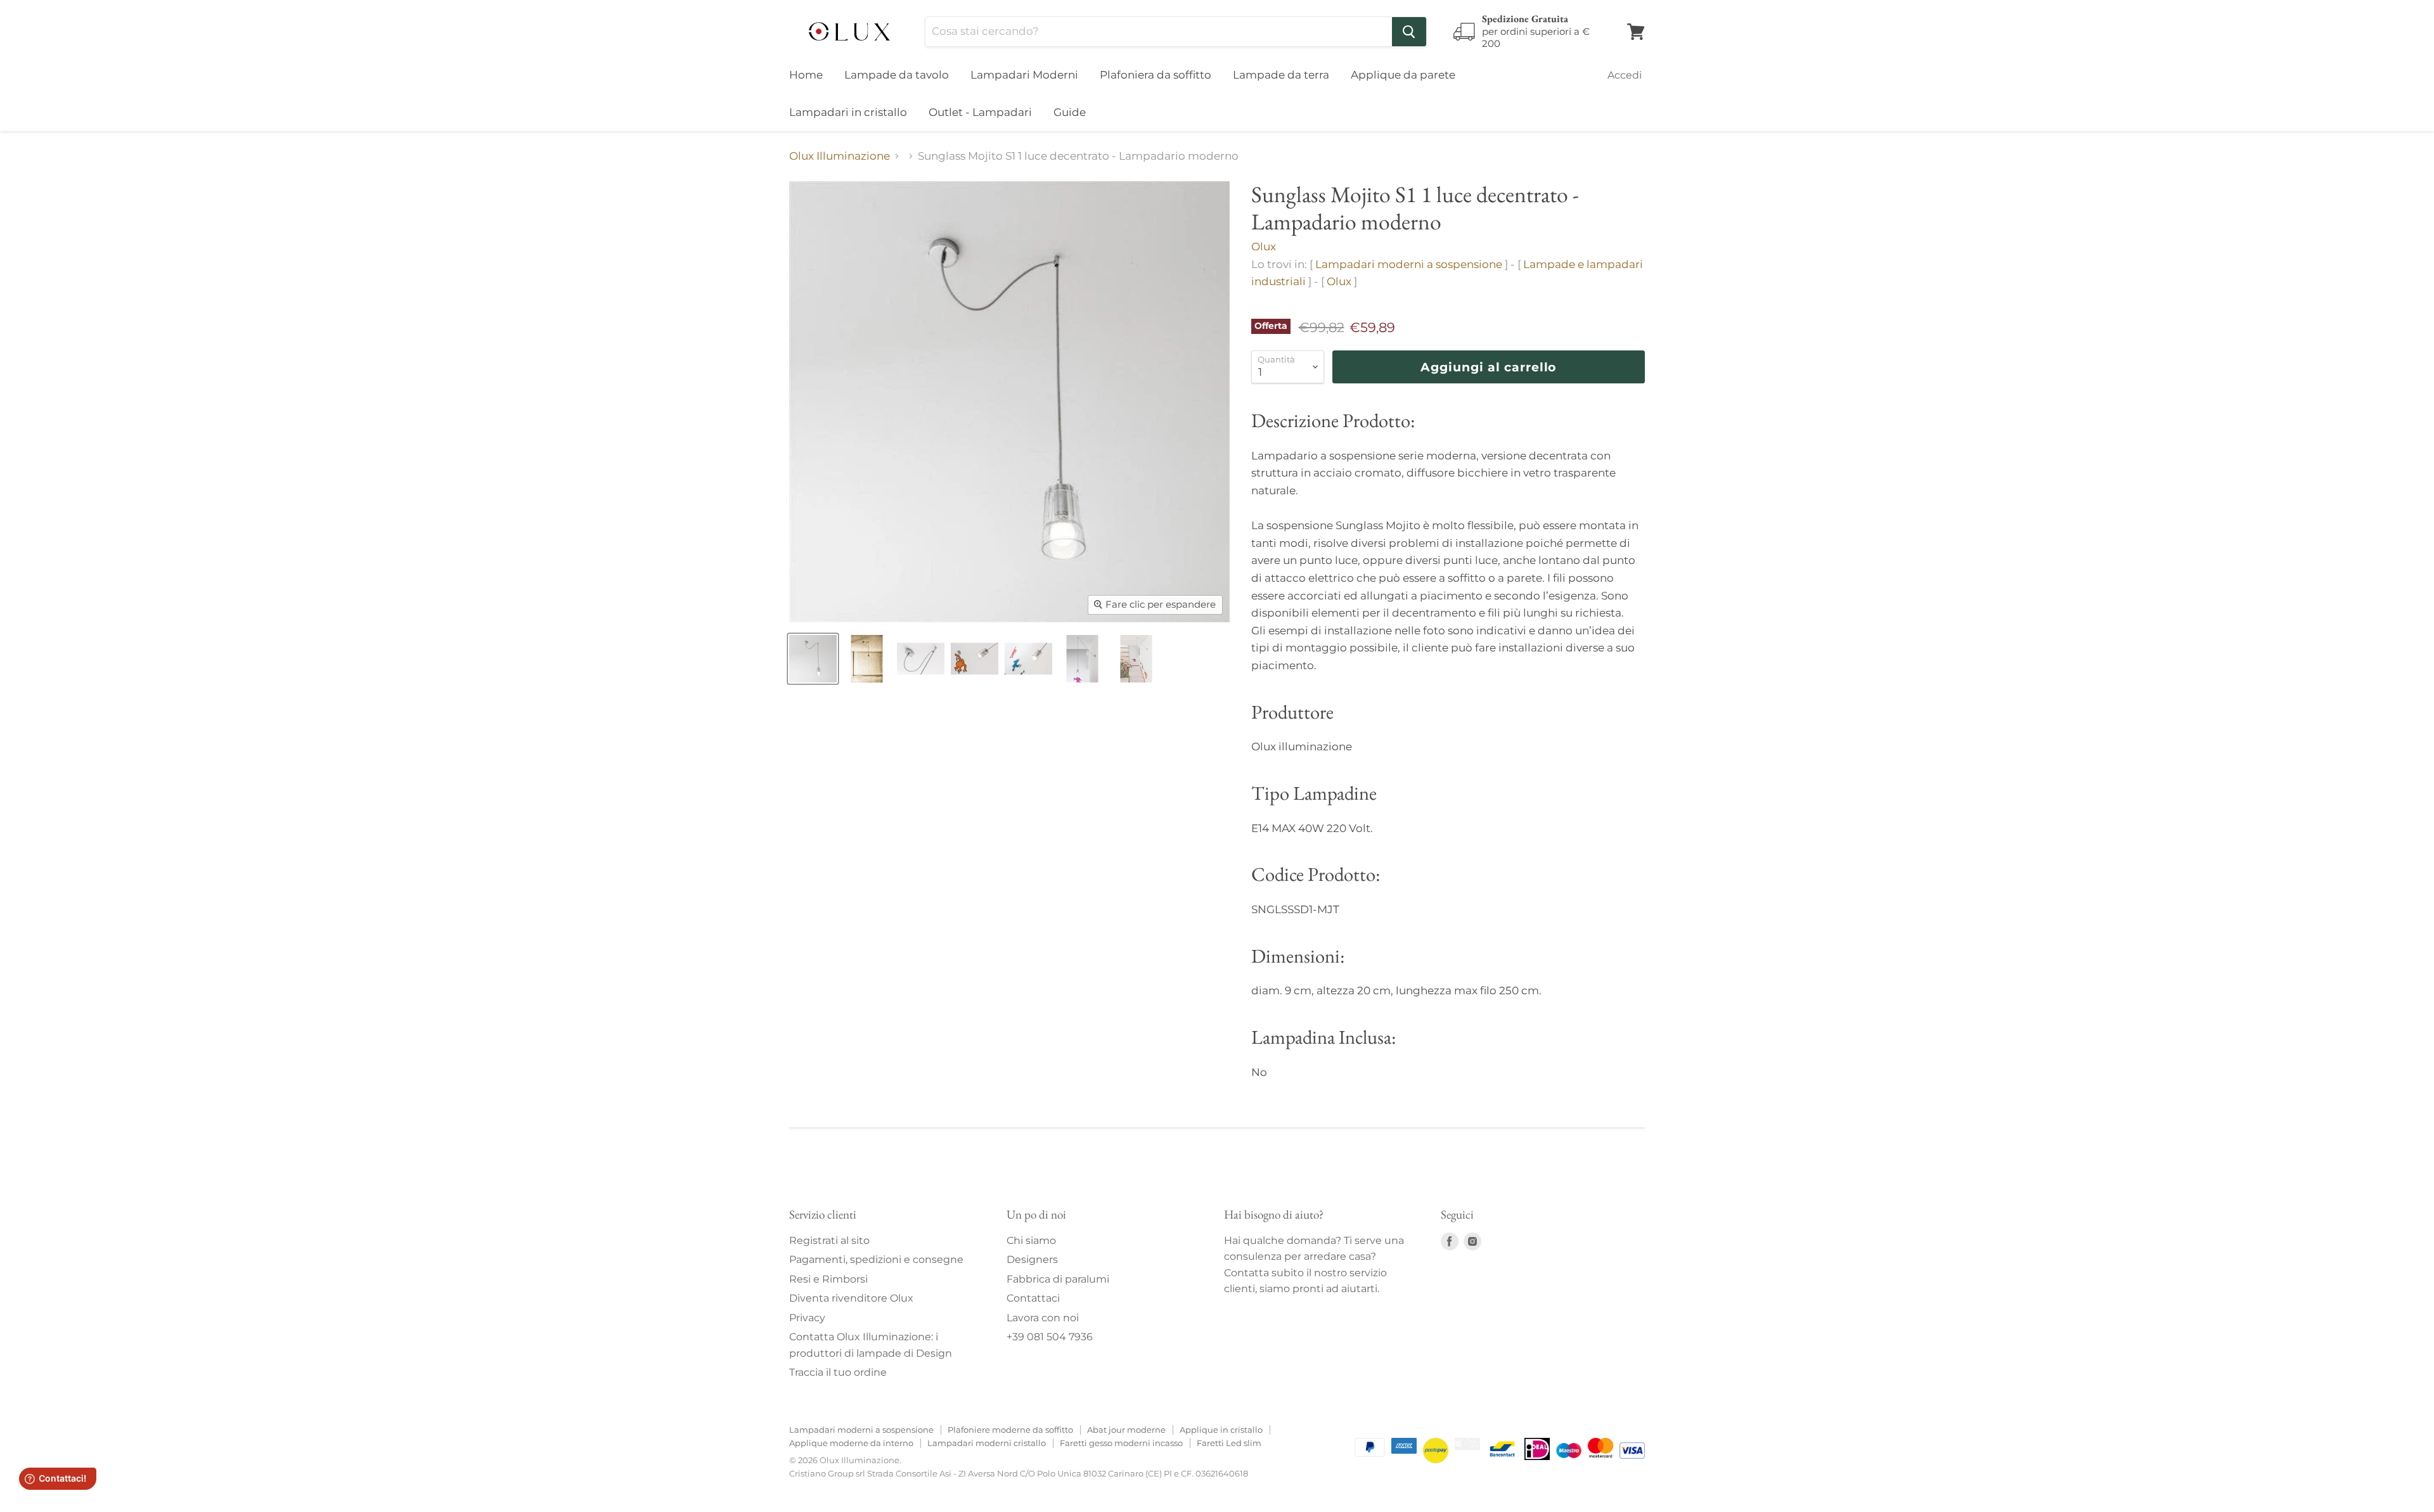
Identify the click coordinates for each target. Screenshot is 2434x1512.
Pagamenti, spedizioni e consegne (876, 1259)
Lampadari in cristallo (848, 112)
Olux (1264, 247)
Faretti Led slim (1229, 1443)
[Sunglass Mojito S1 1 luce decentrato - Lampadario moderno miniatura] (813, 659)
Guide (1070, 112)
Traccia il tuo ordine (838, 1372)
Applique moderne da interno (851, 1443)
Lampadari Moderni (1024, 75)
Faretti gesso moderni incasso (1121, 1443)
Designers (1032, 1259)
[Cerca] (1409, 32)
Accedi (1625, 75)
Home (806, 75)
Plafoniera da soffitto (1156, 75)
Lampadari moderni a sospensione (1409, 264)
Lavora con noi (1043, 1318)
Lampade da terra (1281, 75)
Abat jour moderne (1126, 1430)
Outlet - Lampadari (980, 112)
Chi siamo (1031, 1240)
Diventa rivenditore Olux (851, 1298)
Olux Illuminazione (840, 156)
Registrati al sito (829, 1240)
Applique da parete (1403, 75)
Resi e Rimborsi (828, 1279)
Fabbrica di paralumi (1058, 1279)
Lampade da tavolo (897, 75)
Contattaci (1033, 1298)
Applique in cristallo (1221, 1430)
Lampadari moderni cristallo (987, 1443)
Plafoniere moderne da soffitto (1010, 1430)
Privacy (807, 1318)
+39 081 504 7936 (1050, 1337)
